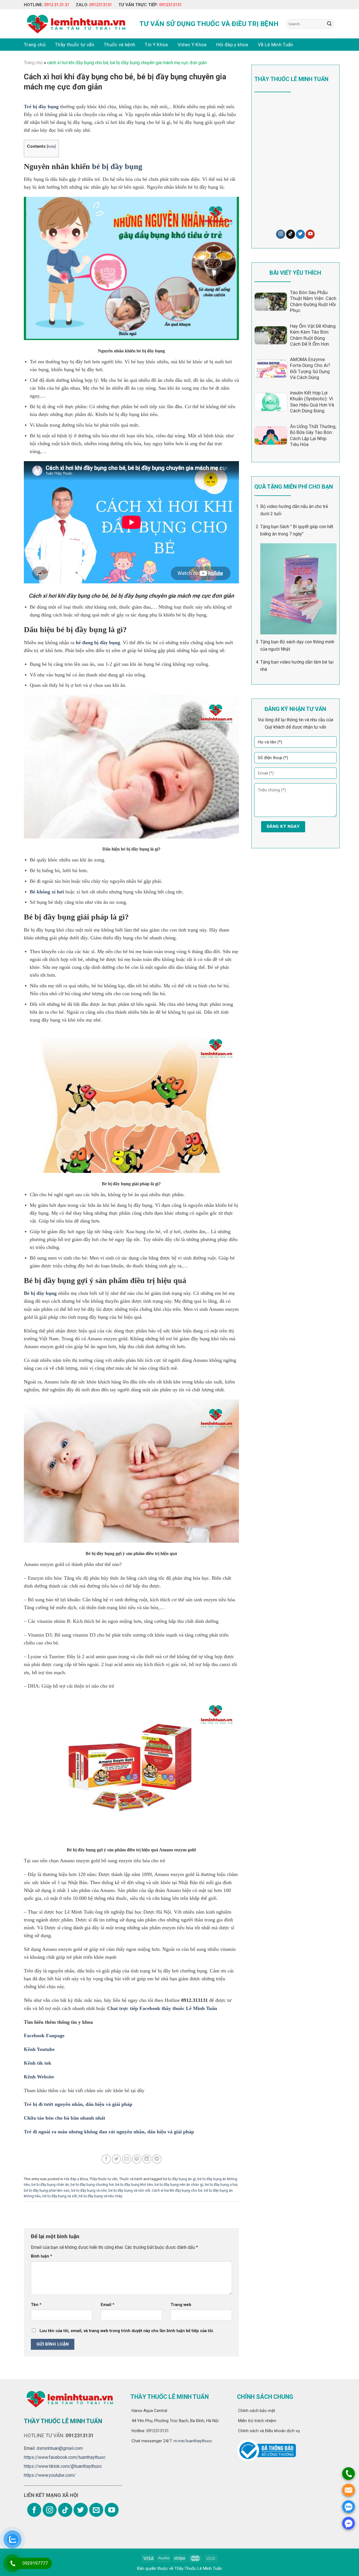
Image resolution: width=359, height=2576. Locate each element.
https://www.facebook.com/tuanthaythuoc (65, 2457)
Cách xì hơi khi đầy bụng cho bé (177, 2190)
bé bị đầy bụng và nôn (89, 2190)
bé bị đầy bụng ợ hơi (221, 2185)
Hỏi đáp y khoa (232, 45)
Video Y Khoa (192, 45)
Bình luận (42, 2256)
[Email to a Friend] (127, 2159)
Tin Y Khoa (156, 45)
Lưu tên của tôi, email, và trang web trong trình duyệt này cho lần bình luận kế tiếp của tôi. (127, 2331)
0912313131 (101, 5)
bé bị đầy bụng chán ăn (50, 2185)
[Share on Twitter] (117, 2159)
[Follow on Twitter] (300, 234)
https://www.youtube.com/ (50, 2475)
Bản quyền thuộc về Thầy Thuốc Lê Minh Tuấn (179, 2568)
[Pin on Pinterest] (137, 2159)
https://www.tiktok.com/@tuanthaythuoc (63, 2466)
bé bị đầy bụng (117, 166)
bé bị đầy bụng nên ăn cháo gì (179, 2185)
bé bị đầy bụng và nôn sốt (129, 2190)
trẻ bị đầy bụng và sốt (60, 2196)
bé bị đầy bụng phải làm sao (47, 2190)
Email (108, 2305)
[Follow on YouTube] (310, 234)
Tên (36, 2305)
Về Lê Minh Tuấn (276, 45)
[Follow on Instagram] (280, 234)
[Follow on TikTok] (291, 234)
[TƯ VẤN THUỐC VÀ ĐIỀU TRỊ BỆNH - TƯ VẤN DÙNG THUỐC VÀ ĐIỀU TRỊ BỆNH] (75, 24)
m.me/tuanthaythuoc (192, 2441)
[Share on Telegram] (157, 2159)
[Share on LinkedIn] (147, 2159)
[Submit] (329, 24)
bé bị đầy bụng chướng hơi (92, 2185)
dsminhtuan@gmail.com (60, 2448)
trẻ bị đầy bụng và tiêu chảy (100, 2196)
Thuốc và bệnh (119, 45)
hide (51, 146)
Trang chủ (35, 45)
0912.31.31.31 (57, 5)
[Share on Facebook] (106, 2159)
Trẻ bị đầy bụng (41, 107)
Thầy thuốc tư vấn (75, 45)
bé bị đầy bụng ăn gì (179, 2179)
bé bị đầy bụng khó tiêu (134, 2185)
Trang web (181, 2305)
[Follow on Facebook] (34, 2510)
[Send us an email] (96, 2510)
